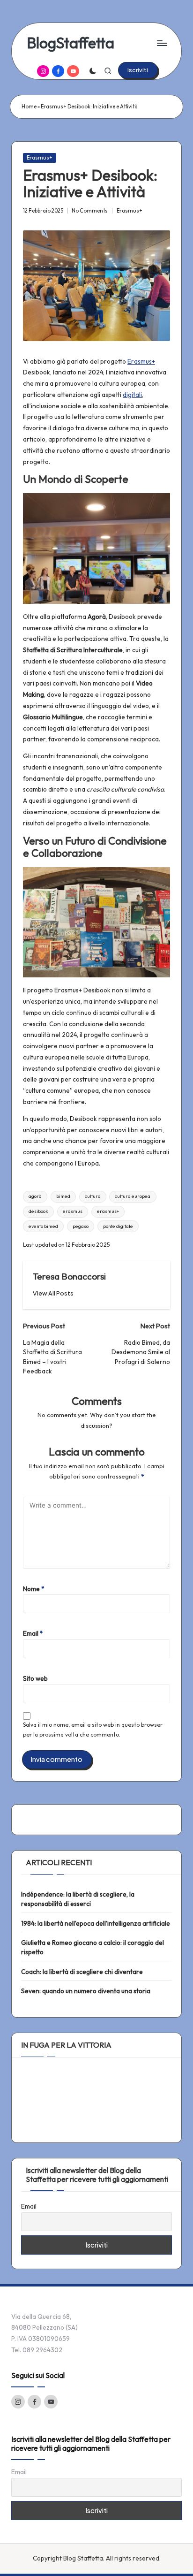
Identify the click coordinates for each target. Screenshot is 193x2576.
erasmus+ (108, 1211)
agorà (35, 1196)
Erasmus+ (40, 158)
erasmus (73, 1211)
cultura (93, 1196)
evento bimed (43, 1226)
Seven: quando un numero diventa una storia (86, 1991)
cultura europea (133, 1196)
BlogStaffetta (71, 43)
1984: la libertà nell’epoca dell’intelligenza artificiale (96, 1923)
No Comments (90, 211)
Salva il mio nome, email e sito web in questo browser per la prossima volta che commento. (93, 1730)
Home (29, 107)
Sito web (35, 1678)
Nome (34, 1589)
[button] (138, 70)
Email (33, 1633)
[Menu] (162, 43)
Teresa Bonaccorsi (69, 1276)
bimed (63, 1196)
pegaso (81, 1226)
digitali (132, 395)
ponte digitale (118, 1226)
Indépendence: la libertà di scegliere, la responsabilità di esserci (78, 1899)
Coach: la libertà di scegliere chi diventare (82, 1972)
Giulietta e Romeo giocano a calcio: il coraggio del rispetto (93, 1947)
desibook (38, 1211)
